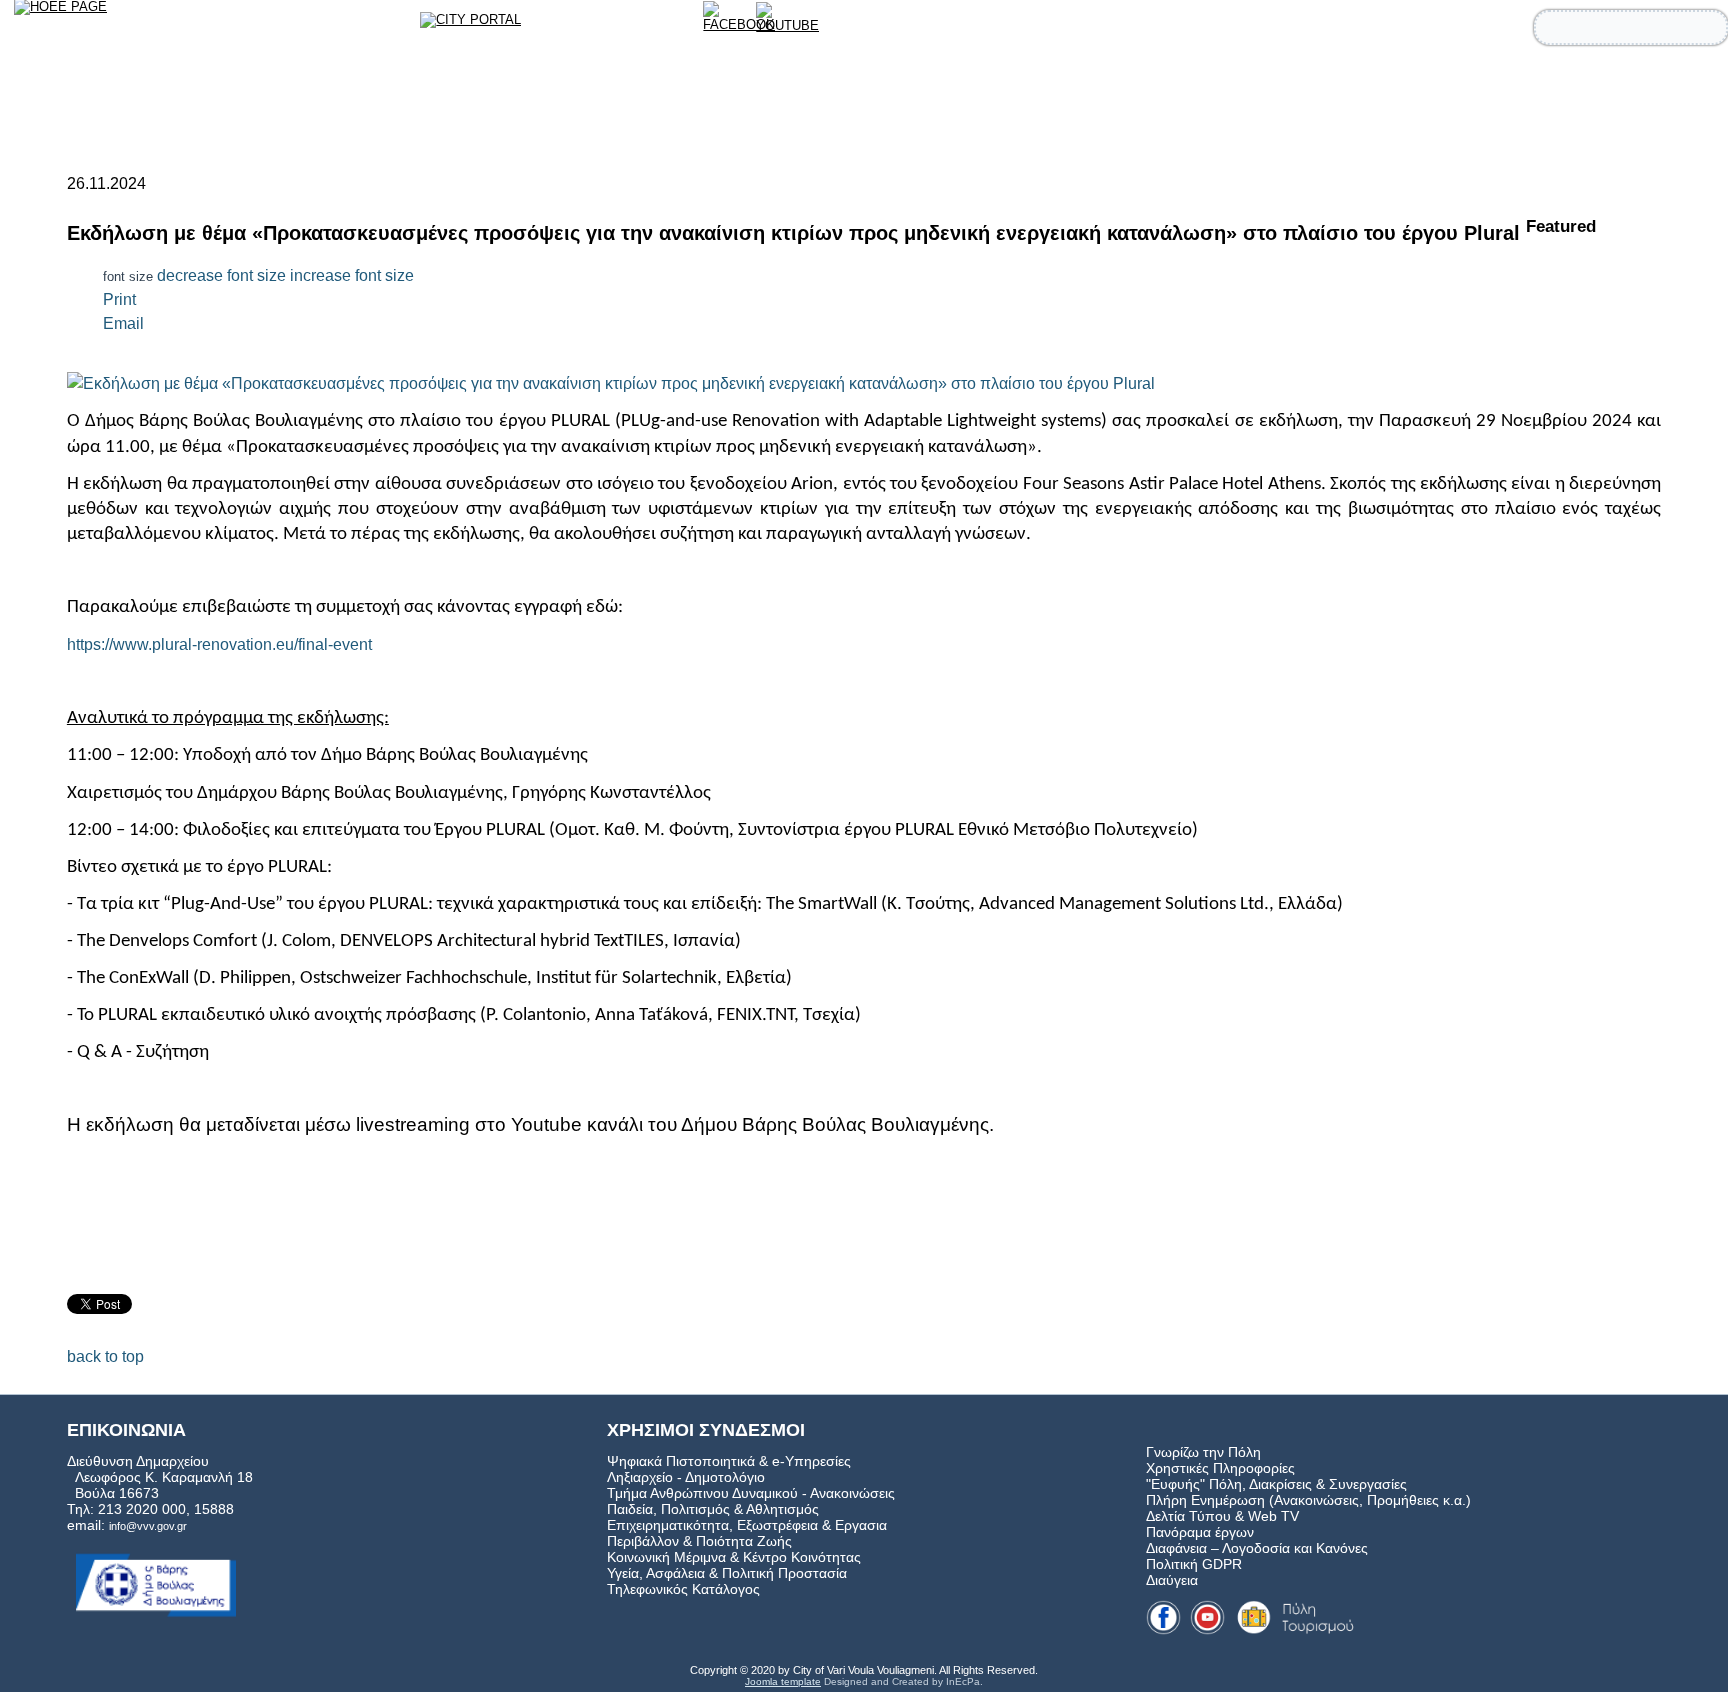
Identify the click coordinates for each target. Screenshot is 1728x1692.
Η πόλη (1536, 83)
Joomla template (783, 1681)
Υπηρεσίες (1428, 83)
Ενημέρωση (1649, 83)
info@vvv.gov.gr (148, 1526)
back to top (105, 1356)
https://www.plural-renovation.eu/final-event (219, 644)
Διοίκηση (1316, 83)
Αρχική (1220, 83)
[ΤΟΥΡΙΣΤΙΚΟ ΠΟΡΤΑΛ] (483, 28)
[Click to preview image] (611, 382)
